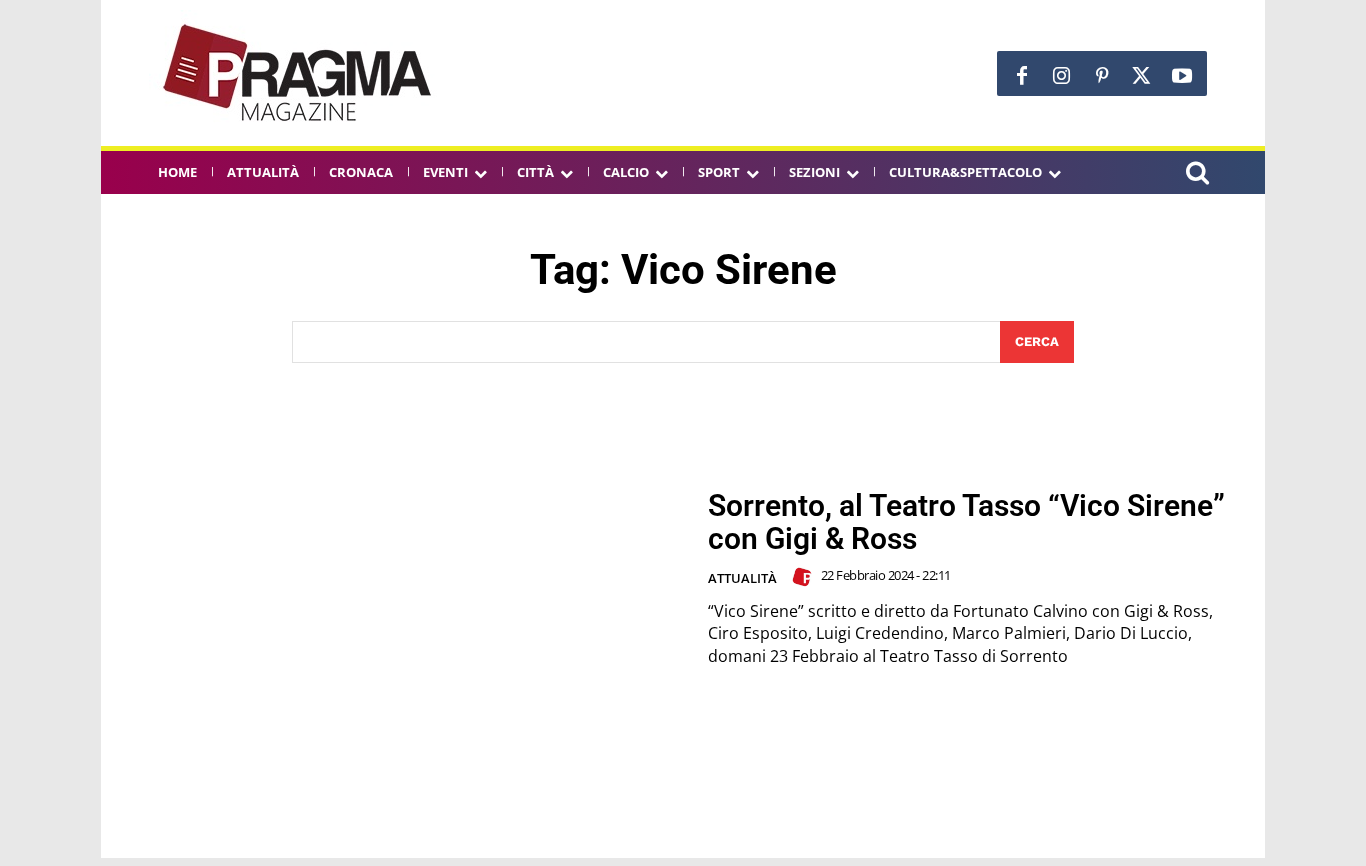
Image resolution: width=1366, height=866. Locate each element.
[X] (1142, 76)
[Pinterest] (1102, 76)
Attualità (742, 578)
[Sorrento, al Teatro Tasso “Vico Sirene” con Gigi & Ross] (404, 578)
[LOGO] (299, 73)
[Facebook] (1022, 76)
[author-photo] (805, 577)
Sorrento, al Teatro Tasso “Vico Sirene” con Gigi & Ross (966, 522)
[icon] (1197, 175)
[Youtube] (1182, 76)
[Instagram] (1062, 76)
